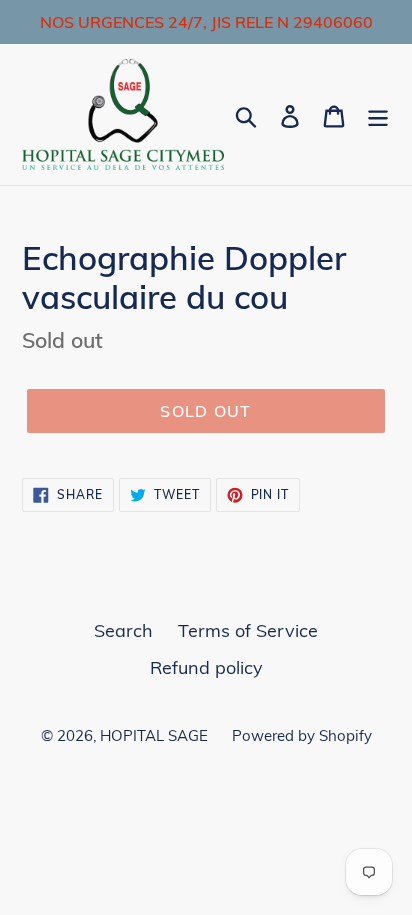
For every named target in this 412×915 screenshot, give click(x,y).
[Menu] (378, 114)
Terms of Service (248, 630)
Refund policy (206, 667)
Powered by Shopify (302, 735)
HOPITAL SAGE (156, 735)
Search (123, 630)
